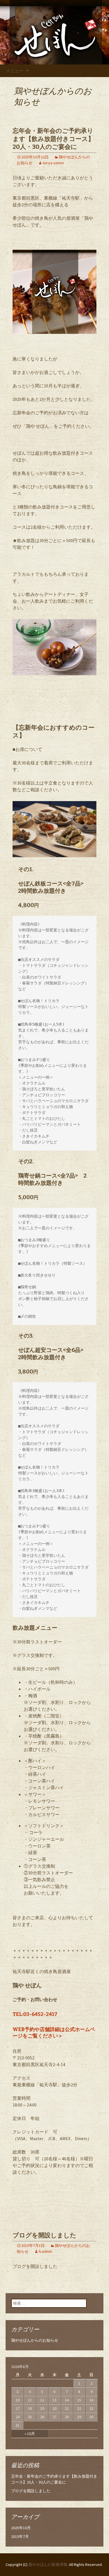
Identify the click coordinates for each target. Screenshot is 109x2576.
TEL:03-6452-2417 (35, 2014)
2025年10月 (21, 2528)
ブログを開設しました (44, 2235)
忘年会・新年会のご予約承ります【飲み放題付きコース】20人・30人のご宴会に (53, 139)
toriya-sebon (53, 163)
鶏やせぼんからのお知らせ (35, 2340)
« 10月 (30, 2434)
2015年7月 (20, 2536)
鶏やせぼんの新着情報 (48, 2565)
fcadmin (45, 2251)
